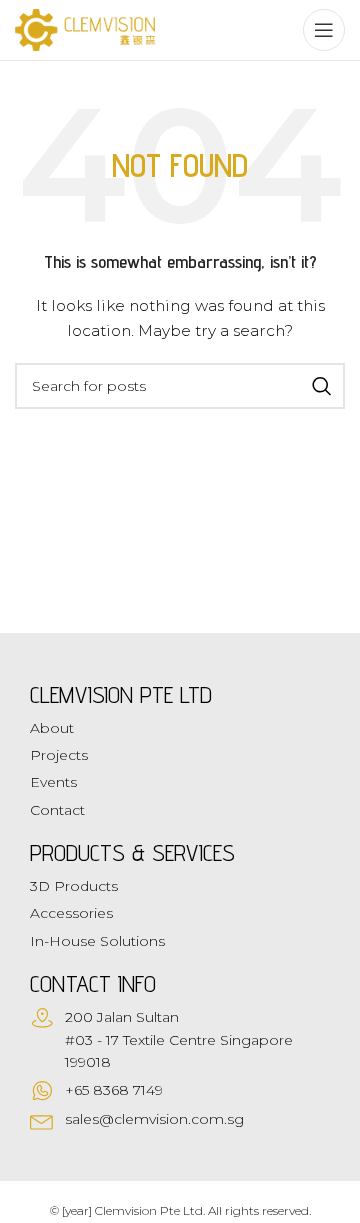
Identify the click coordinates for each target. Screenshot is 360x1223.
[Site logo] (85, 29)
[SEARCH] (322, 386)
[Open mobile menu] (324, 30)
